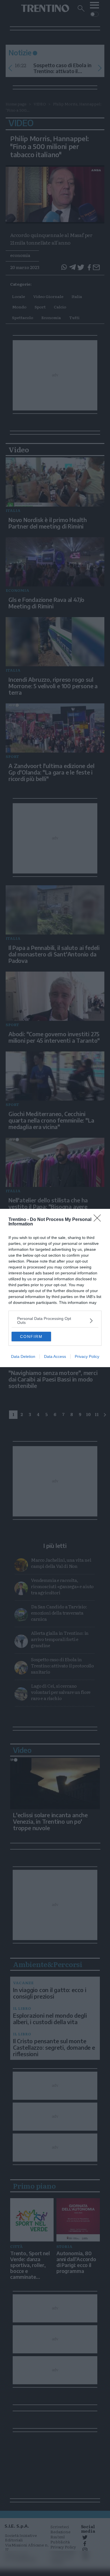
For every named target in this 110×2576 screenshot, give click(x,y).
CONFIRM (31, 1336)
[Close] (99, 1220)
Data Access (55, 1356)
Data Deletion (23, 1356)
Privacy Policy (87, 1356)
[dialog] (55, 1288)
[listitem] (55, 1320)
